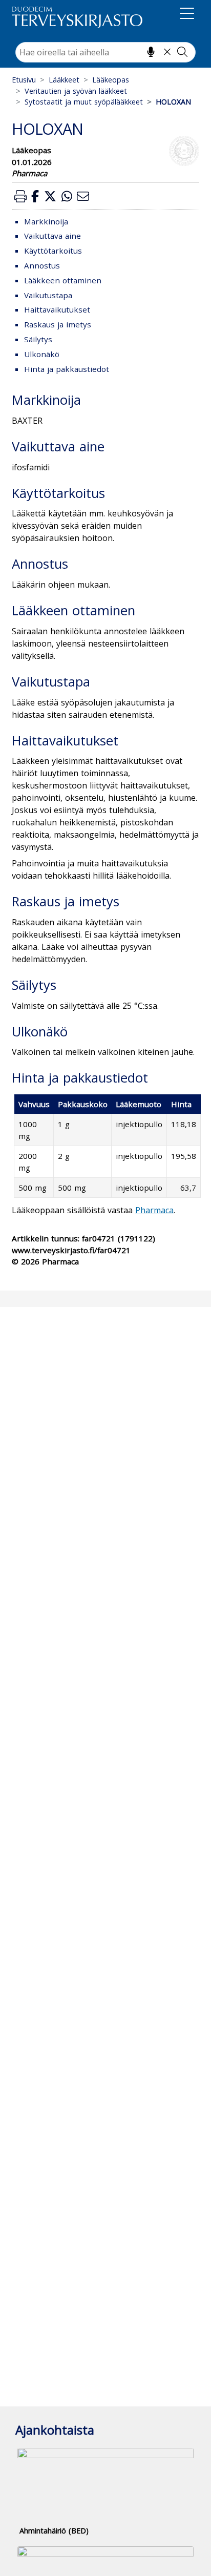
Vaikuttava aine (52, 236)
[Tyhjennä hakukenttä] (167, 52)
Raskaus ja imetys (58, 324)
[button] (20, 196)
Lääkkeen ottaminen (63, 280)
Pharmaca (154, 1210)
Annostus (42, 265)
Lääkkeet (64, 80)
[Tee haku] (182, 52)
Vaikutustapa (48, 295)
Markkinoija (46, 221)
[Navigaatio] (187, 15)
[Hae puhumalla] (151, 52)
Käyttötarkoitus (53, 251)
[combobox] (105, 52)
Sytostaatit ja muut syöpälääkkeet (84, 102)
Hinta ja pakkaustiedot (67, 369)
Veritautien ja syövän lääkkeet (76, 91)
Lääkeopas (111, 80)
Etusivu (24, 80)
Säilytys (38, 339)
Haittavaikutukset (57, 309)
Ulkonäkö (42, 354)
